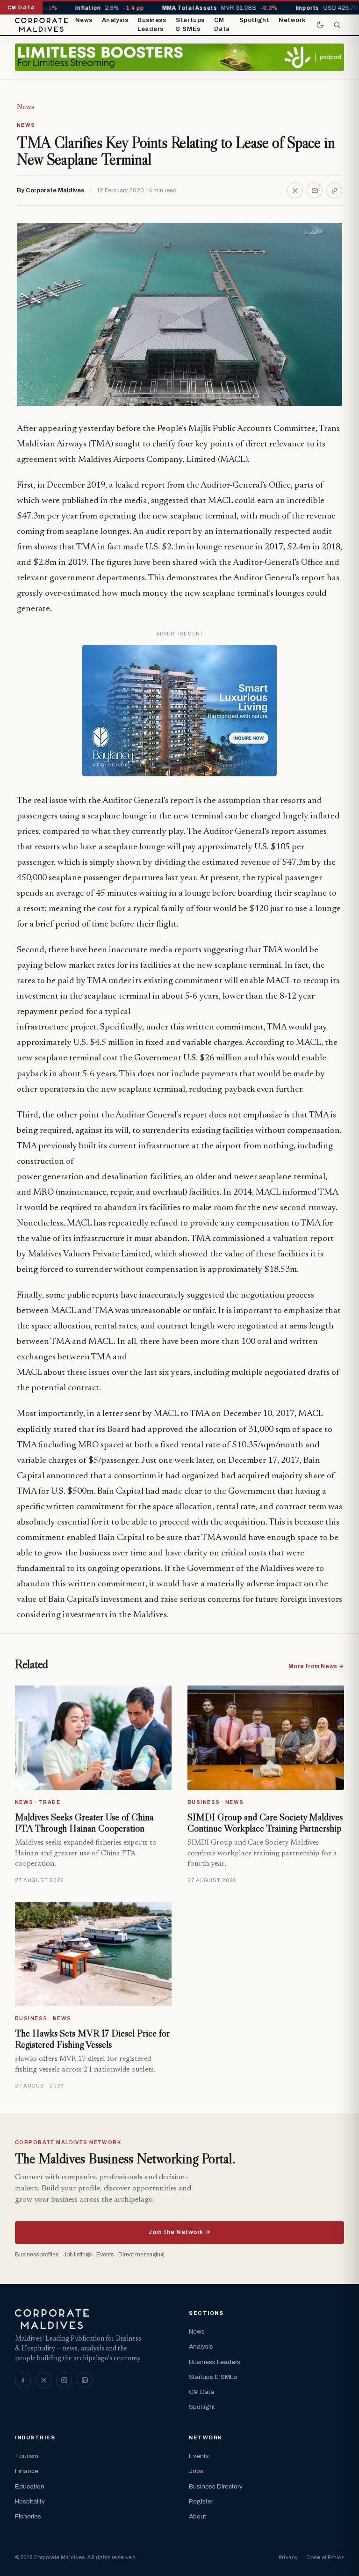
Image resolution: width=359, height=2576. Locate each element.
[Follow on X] (43, 2380)
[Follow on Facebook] (23, 2380)
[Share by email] (315, 190)
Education (30, 2486)
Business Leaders (152, 25)
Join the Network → (179, 2232)
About (197, 2516)
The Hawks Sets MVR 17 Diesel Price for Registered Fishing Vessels (92, 2039)
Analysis (115, 20)
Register (201, 2501)
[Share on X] (295, 190)
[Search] (337, 25)
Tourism (27, 2456)
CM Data (222, 25)
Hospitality (30, 2501)
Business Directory (216, 2486)
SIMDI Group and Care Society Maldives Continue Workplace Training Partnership (265, 1823)
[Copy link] (334, 190)
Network (292, 20)
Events (199, 2456)
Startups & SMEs (190, 25)
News (84, 20)
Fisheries (28, 2516)
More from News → (316, 1666)
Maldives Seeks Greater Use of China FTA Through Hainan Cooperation (84, 1823)
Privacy (288, 2557)
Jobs (196, 2471)
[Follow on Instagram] (64, 2380)
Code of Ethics (325, 2557)
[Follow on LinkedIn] (85, 2380)
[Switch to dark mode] (320, 25)
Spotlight (255, 20)
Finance (27, 2471)
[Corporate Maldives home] (41, 25)
